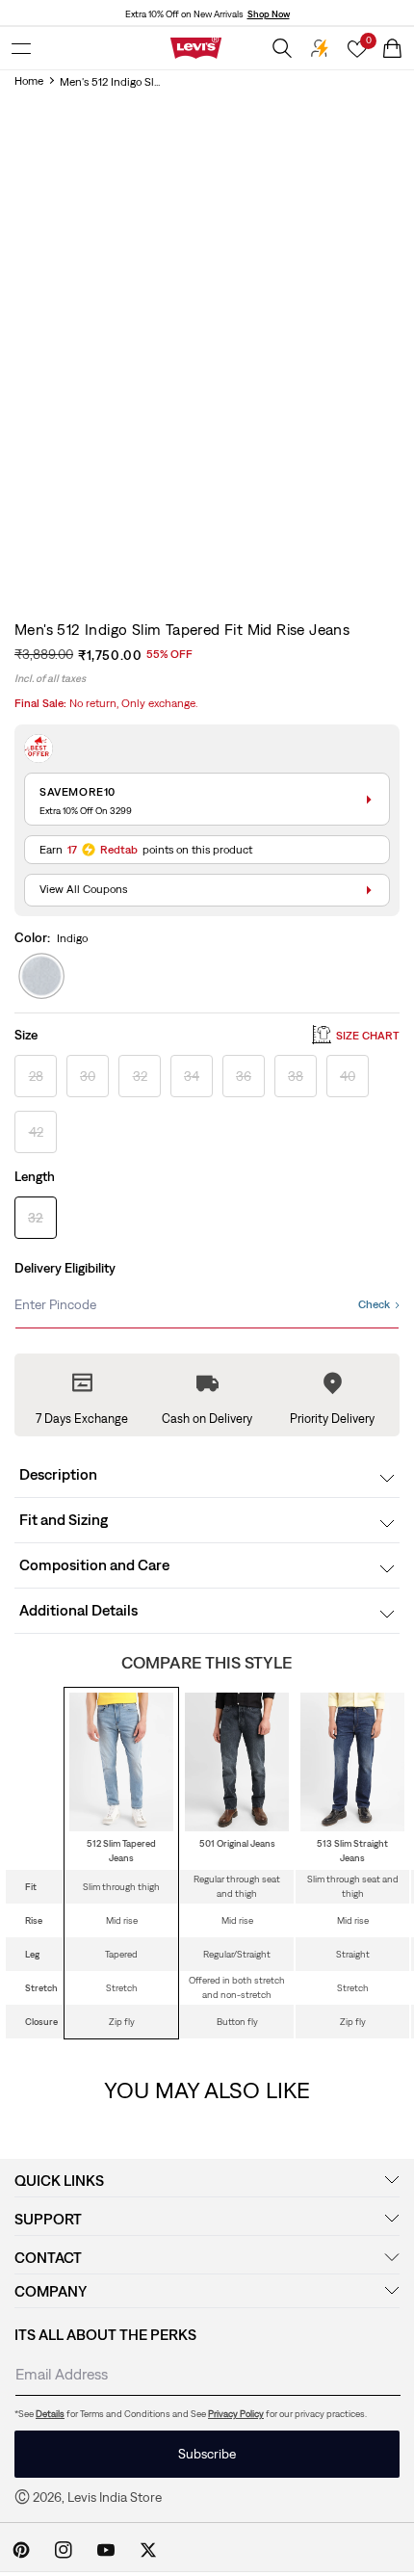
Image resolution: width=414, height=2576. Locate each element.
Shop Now (269, 14)
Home (29, 81)
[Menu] (21, 48)
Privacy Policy (236, 2414)
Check (374, 1304)
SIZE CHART (368, 1036)
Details (50, 2414)
